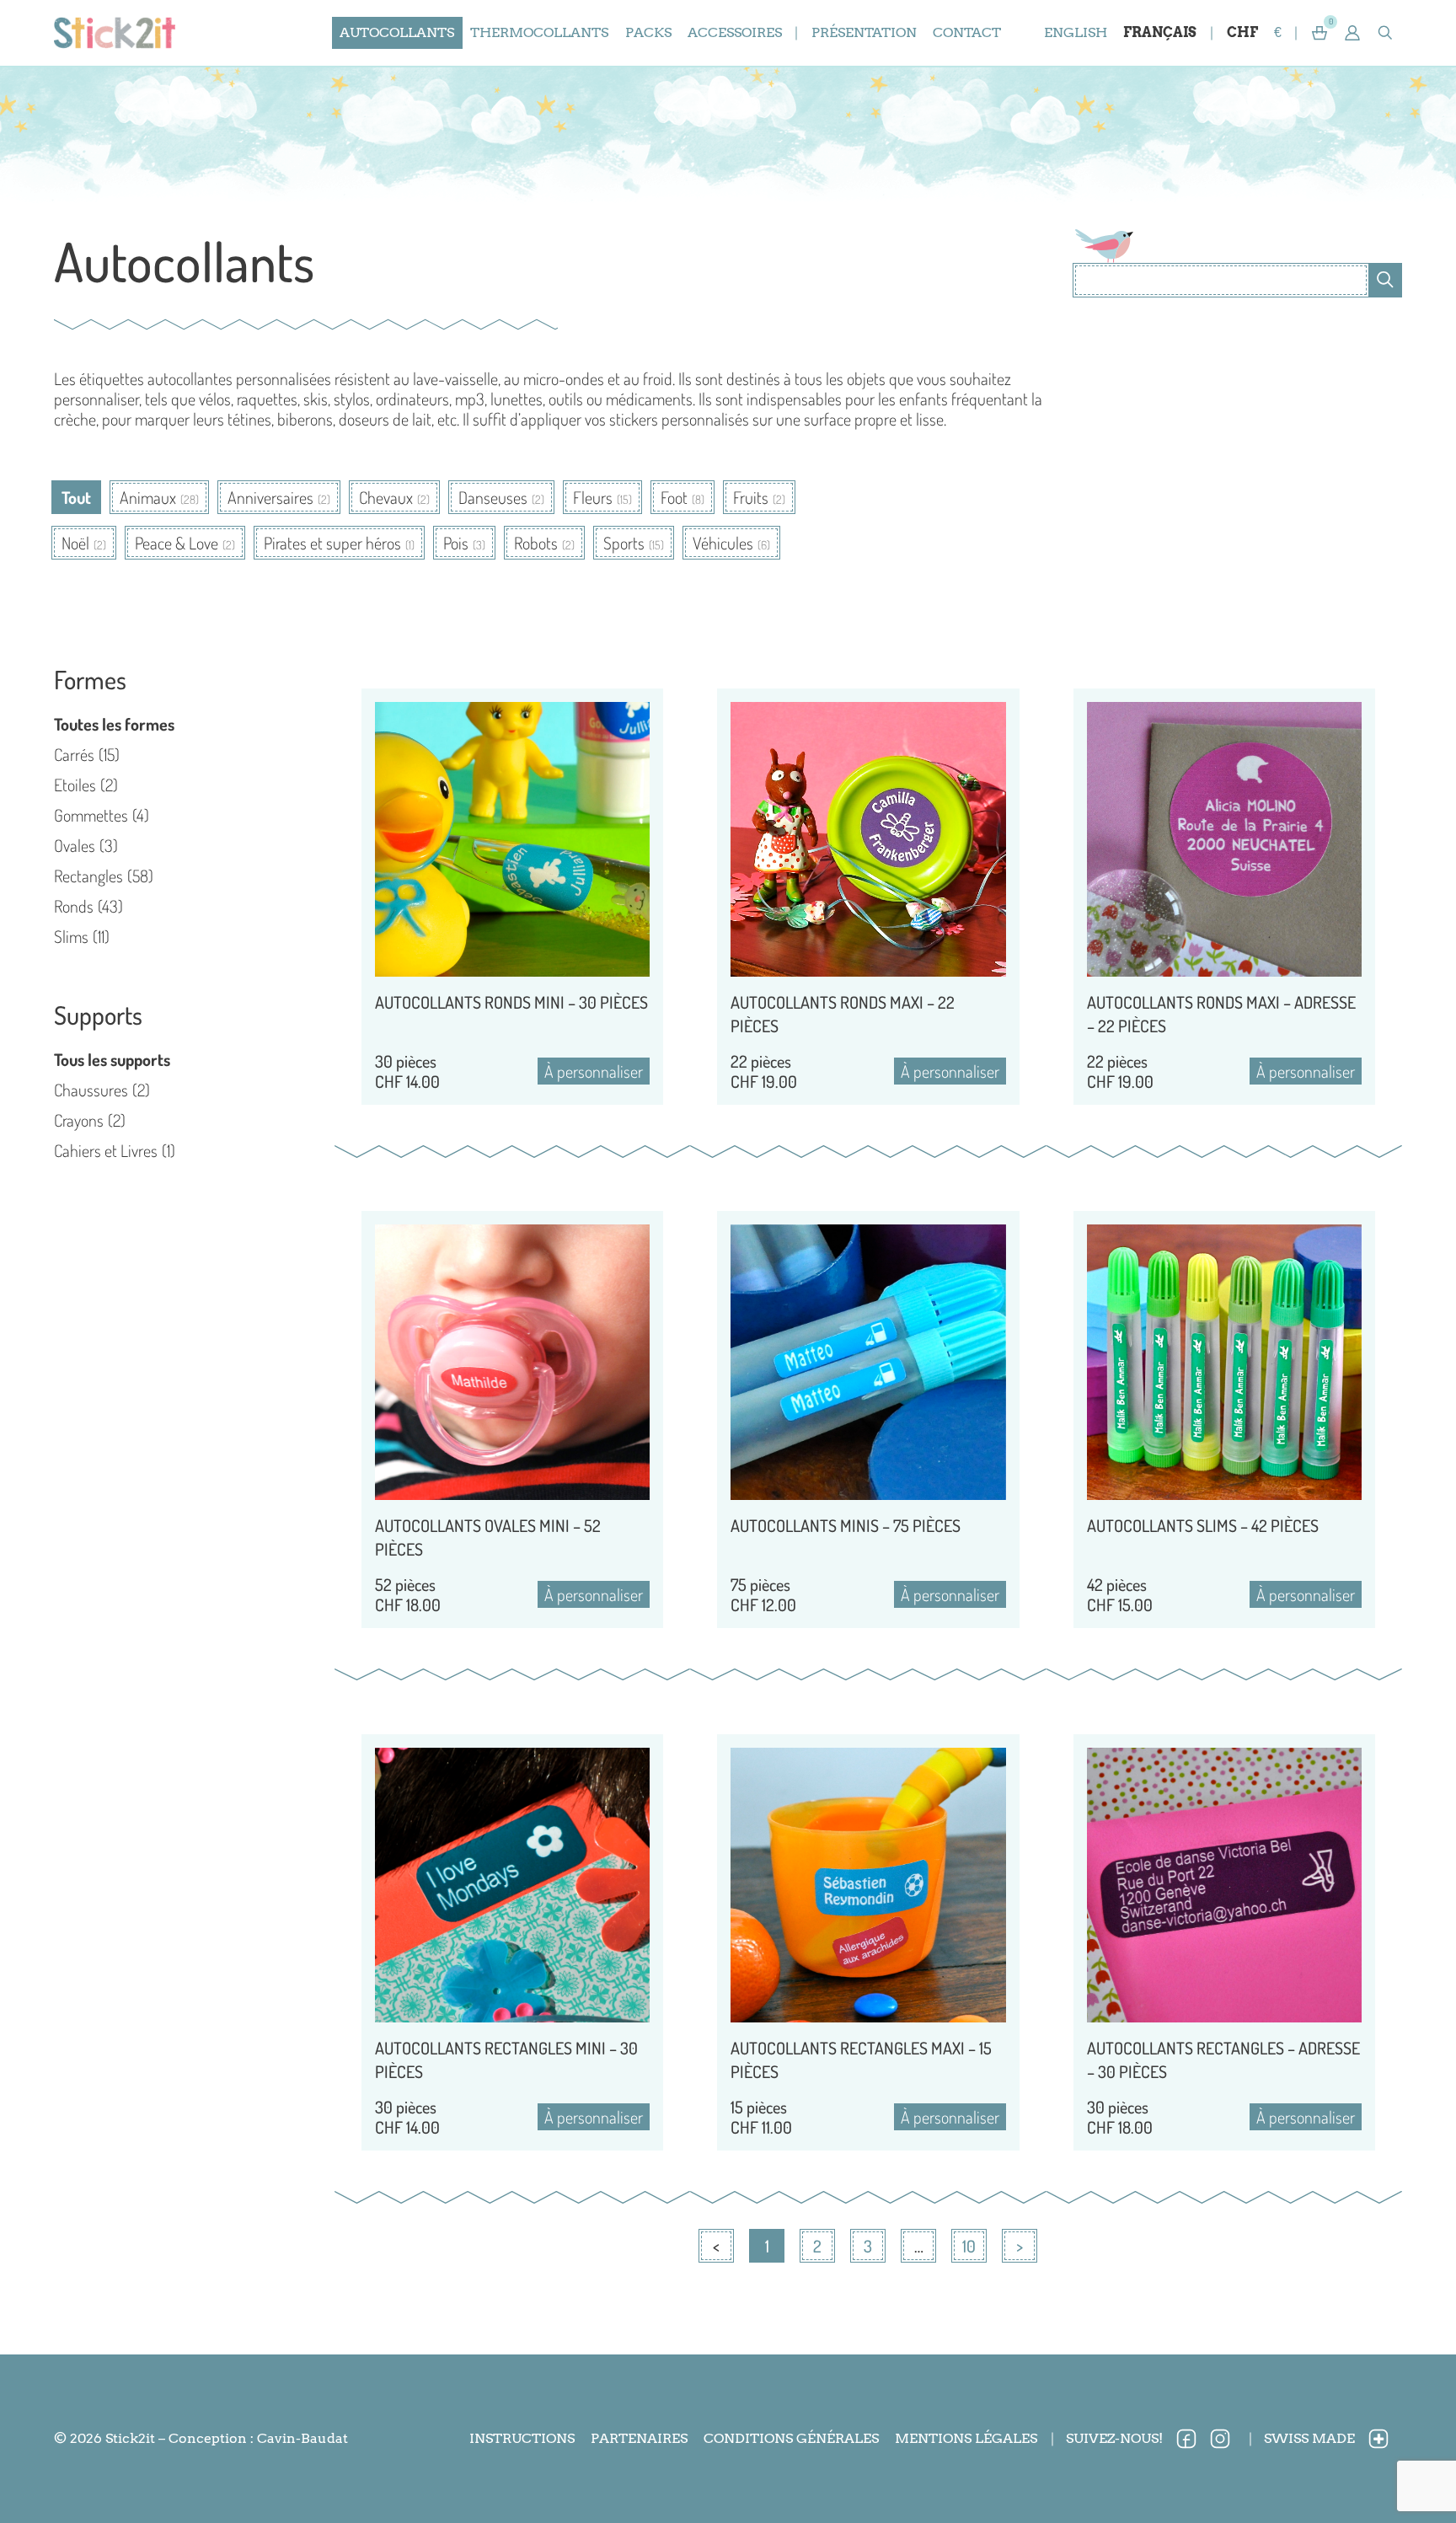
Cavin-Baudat (302, 2438)
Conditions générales (791, 2438)
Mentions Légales (966, 2438)
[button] (1353, 33)
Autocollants (397, 32)
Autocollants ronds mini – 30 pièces (511, 1002)
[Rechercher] (1385, 280)
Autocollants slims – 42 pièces (1203, 1525)
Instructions (522, 2438)
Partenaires (639, 2438)
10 (973, 2244)
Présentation (864, 32)
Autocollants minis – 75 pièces (846, 1525)
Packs (648, 32)
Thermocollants (539, 32)
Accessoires (735, 32)
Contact (967, 32)
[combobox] (1221, 281)
